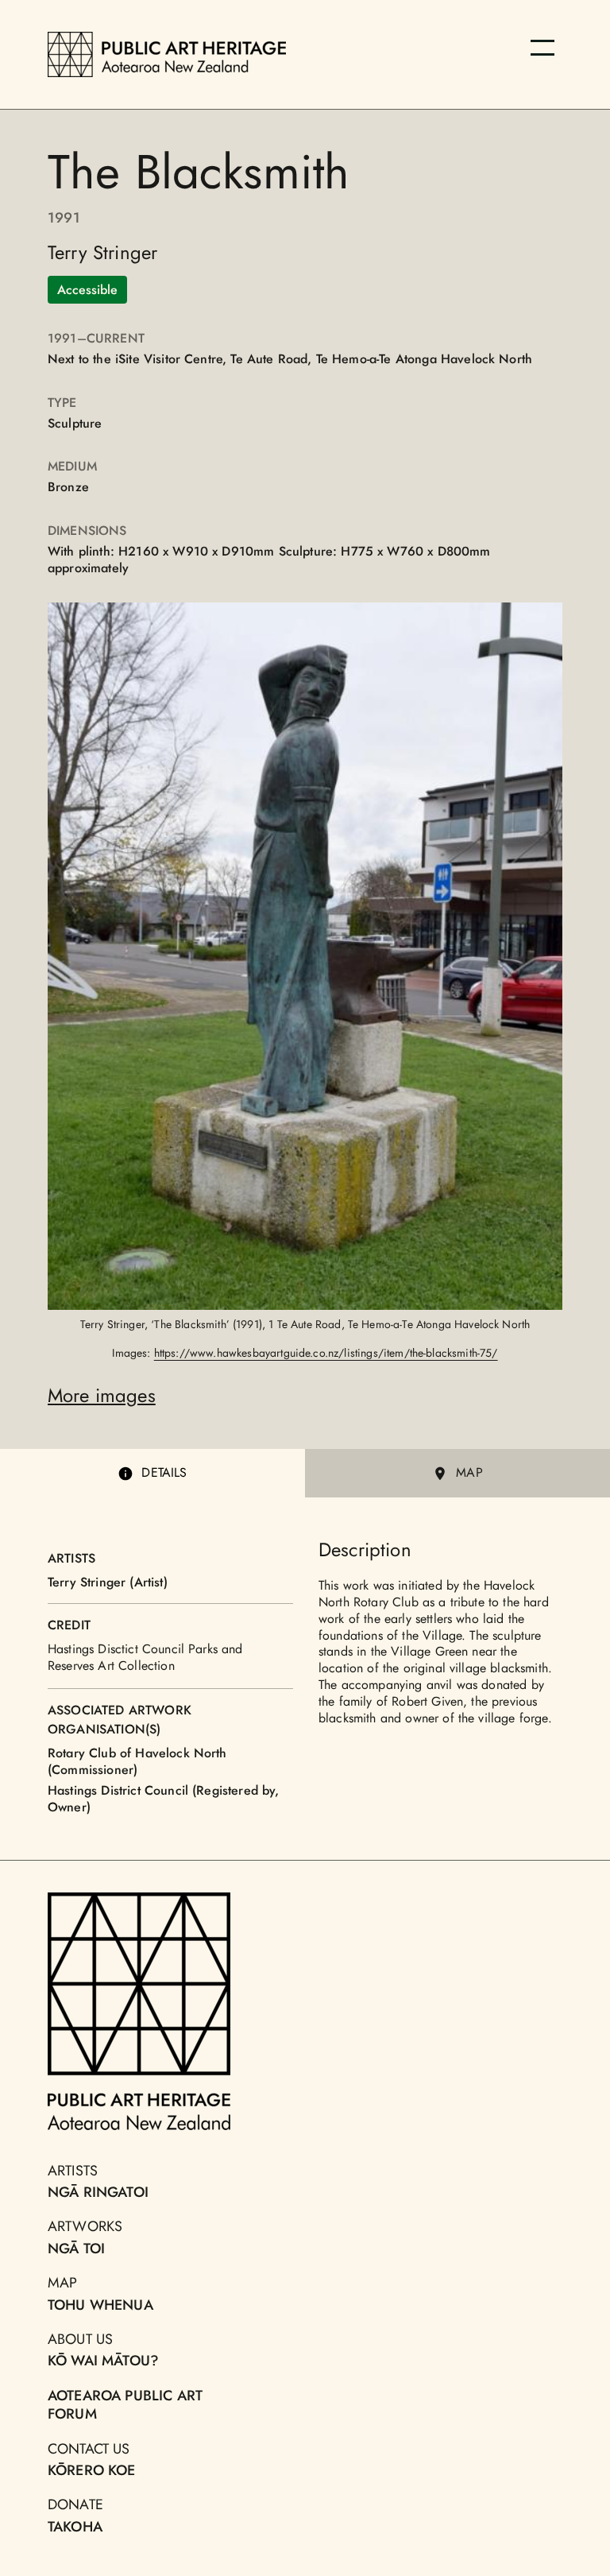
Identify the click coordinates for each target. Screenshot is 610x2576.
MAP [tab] (469, 1472)
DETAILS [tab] (164, 1472)
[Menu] (542, 48)
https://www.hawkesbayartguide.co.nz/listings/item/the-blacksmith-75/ (326, 1353)
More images (102, 1395)
